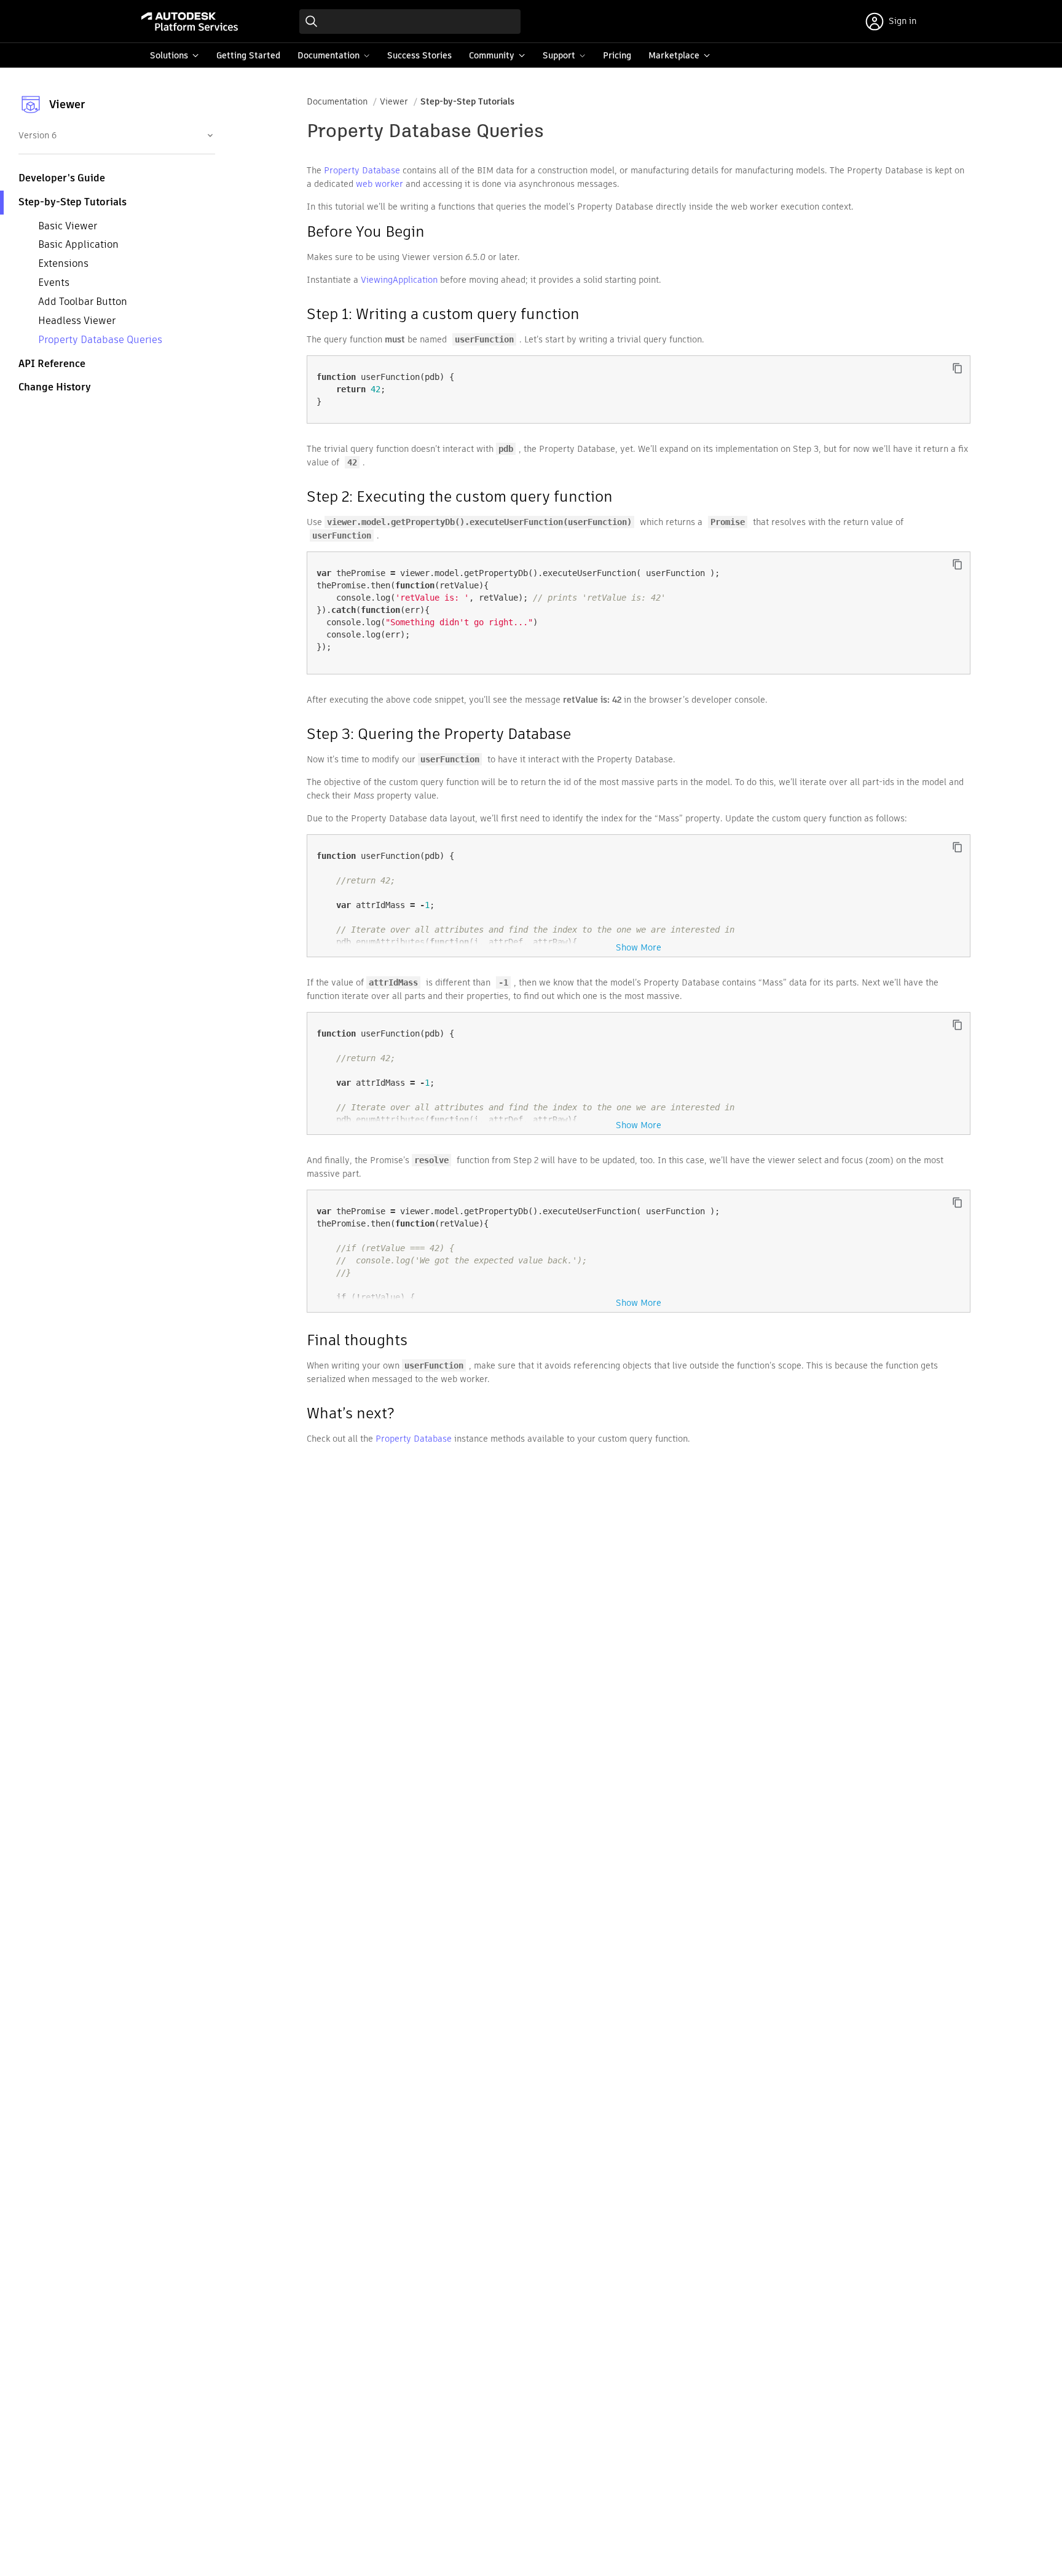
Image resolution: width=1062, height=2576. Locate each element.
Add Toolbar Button (83, 302)
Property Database (362, 170)
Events (54, 282)
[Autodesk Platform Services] (190, 22)
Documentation (337, 101)
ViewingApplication (399, 280)
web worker (380, 184)
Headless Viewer (77, 321)
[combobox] (116, 135)
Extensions (63, 263)
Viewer (394, 101)
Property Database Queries (100, 340)
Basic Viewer (68, 226)
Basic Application (78, 245)
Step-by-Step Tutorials (467, 101)
